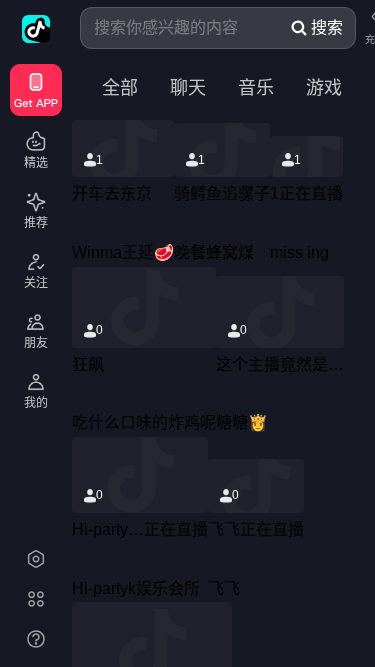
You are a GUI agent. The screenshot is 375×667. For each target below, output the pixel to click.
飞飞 (224, 588)
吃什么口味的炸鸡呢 (144, 422)
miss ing (299, 252)
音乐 (256, 88)
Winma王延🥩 (123, 252)
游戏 (324, 88)
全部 (120, 88)
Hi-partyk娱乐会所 (136, 588)
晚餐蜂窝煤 (214, 252)
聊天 (188, 88)
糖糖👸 (242, 422)
